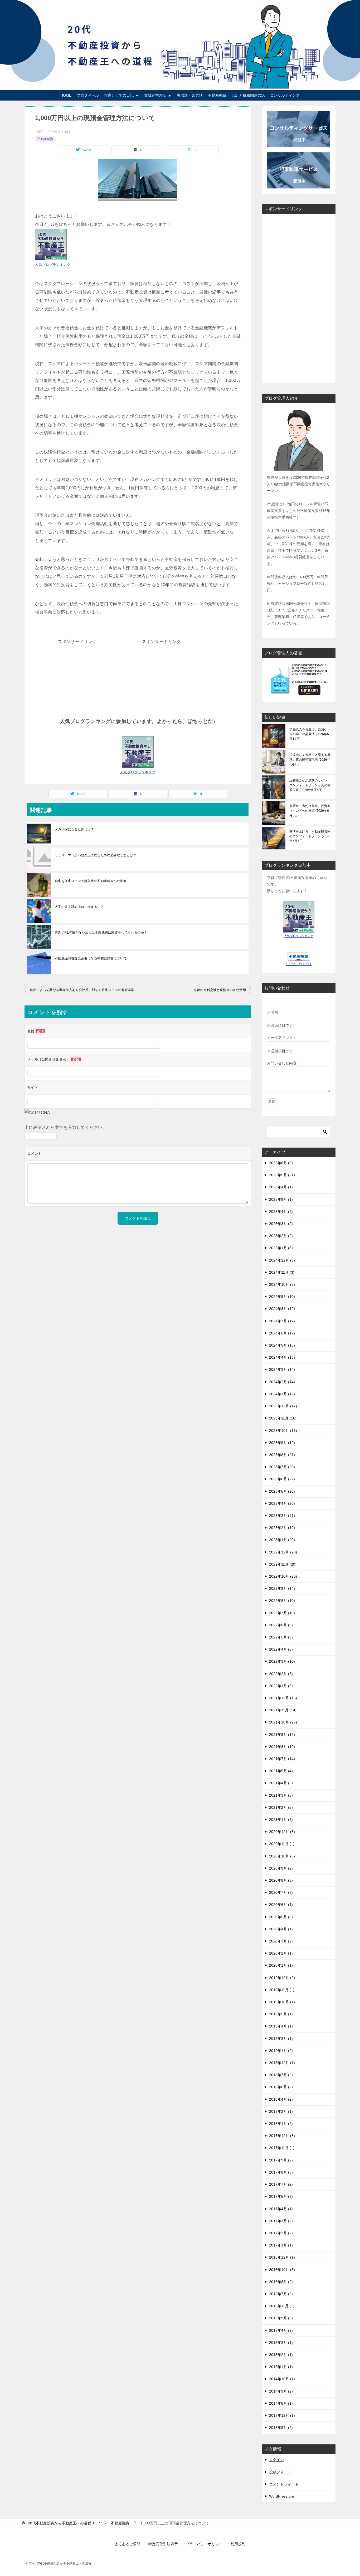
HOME (66, 95)
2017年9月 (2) (281, 2160)
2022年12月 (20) (283, 1552)
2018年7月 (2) (281, 2075)
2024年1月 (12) (282, 1394)
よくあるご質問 (128, 2544)
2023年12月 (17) (283, 1406)
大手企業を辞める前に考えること (79, 907)
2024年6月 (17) (282, 1333)
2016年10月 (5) (282, 2270)
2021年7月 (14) (282, 1759)
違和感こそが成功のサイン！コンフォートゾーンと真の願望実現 (310, 785)
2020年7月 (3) (281, 1892)
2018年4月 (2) (281, 2099)
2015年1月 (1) (281, 2367)
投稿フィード (280, 2472)
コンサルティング (285, 95)
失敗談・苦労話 (190, 95)
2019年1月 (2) (281, 2051)
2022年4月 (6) (281, 1649)
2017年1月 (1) (281, 2245)
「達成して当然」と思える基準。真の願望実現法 (310, 760)
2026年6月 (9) (281, 1163)
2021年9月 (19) (282, 1735)
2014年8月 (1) (281, 2403)
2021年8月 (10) (282, 1747)
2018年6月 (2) (281, 2087)
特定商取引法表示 (163, 2544)
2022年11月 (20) (283, 1564)
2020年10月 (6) (282, 1856)
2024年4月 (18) (282, 1357)
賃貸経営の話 (155, 95)
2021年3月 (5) (281, 1795)
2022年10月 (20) (283, 1576)
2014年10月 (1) (282, 2379)
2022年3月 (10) (282, 1661)
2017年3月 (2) (281, 2221)
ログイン (276, 2460)
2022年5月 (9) (281, 1637)
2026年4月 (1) (281, 1187)
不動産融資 (217, 95)
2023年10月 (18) (283, 1431)
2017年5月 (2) (281, 2196)
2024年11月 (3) (282, 1272)
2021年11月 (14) (283, 1710)
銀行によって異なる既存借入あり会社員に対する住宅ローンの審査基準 (82, 990)
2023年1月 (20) (282, 1540)
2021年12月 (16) (283, 1698)
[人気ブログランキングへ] (138, 763)
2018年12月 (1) (282, 2063)
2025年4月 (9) (281, 1212)
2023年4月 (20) (282, 1503)
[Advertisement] (77, 679)
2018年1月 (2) (281, 2124)
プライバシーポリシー (204, 2544)
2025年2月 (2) (281, 1236)
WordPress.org (282, 2496)
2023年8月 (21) (282, 1455)
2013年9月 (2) (281, 2428)
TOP (64, 2523)
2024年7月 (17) (282, 1321)
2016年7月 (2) (281, 2294)
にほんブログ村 (299, 964)
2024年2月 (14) (282, 1382)
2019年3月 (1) (281, 2039)
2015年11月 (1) (282, 2306)
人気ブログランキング (53, 265)
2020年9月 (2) (281, 1868)
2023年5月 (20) (282, 1491)
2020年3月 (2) (281, 1941)
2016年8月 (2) (281, 2282)
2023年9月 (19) (282, 1443)
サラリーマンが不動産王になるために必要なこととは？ (96, 855)
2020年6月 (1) (281, 1905)
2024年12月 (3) (282, 1260)
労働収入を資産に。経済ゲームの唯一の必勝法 (310, 734)
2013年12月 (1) (282, 2415)
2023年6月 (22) (282, 1479)
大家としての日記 (119, 95)
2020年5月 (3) (281, 1917)
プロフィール (88, 95)
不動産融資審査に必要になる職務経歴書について (91, 958)
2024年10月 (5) (282, 1284)
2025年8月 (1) (281, 1199)
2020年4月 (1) (281, 1929)
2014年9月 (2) (281, 2391)
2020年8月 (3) (281, 1880)
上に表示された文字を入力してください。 (66, 1127)
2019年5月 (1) (281, 2014)
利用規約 (238, 2544)
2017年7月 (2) (281, 2184)
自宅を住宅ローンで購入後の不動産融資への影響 (91, 881)
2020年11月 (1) (282, 1844)
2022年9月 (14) (282, 1588)
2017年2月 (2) (281, 2233)
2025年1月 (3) (281, 1248)
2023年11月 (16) (283, 1418)
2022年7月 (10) (282, 1613)
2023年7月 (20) (282, 1467)
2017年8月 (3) (281, 2172)
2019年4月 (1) (281, 2026)
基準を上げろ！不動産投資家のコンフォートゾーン (310, 836)
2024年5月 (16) (282, 1345)
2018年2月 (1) (281, 2111)
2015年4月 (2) (281, 2330)
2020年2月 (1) (281, 1953)
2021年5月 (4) (281, 1771)
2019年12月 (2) (282, 1978)
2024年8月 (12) (282, 1309)
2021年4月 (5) (281, 1783)
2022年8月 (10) (282, 1601)
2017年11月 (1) (282, 2148)
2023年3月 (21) (282, 1516)
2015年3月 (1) (281, 2343)
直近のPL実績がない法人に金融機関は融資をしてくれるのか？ (101, 933)
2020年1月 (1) (281, 1965)
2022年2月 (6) (281, 1674)
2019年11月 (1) (282, 1990)
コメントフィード (284, 2484)
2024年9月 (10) (282, 1297)
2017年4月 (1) (281, 2209)
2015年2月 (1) (281, 2355)
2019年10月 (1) (282, 2002)
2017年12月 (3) (282, 2136)
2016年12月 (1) (282, 2257)
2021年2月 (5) (281, 1807)
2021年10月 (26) (283, 1722)
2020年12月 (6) (282, 1832)
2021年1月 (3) (281, 1820)
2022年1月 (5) (281, 1686)
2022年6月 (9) (281, 1625)
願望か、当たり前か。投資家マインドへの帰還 (310, 811)
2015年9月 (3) (281, 2318)
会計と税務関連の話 (248, 95)
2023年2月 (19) (282, 1528)
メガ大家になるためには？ (74, 829)
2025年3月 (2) (281, 1224)
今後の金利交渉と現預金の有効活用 (220, 990)
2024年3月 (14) (282, 1369)
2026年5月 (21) (282, 1175)
